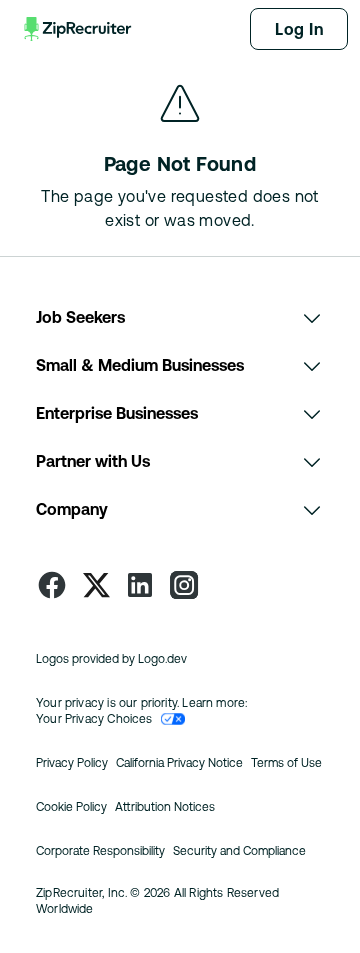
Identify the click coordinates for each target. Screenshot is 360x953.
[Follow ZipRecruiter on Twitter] (96, 585)
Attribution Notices (165, 807)
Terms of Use (286, 763)
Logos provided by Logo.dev (111, 659)
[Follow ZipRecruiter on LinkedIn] (140, 585)
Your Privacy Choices (94, 719)
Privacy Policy (72, 763)
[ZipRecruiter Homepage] (79, 29)
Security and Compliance (239, 851)
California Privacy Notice (179, 763)
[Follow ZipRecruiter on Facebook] (52, 585)
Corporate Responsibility (100, 851)
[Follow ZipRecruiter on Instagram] (184, 585)
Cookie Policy (71, 807)
